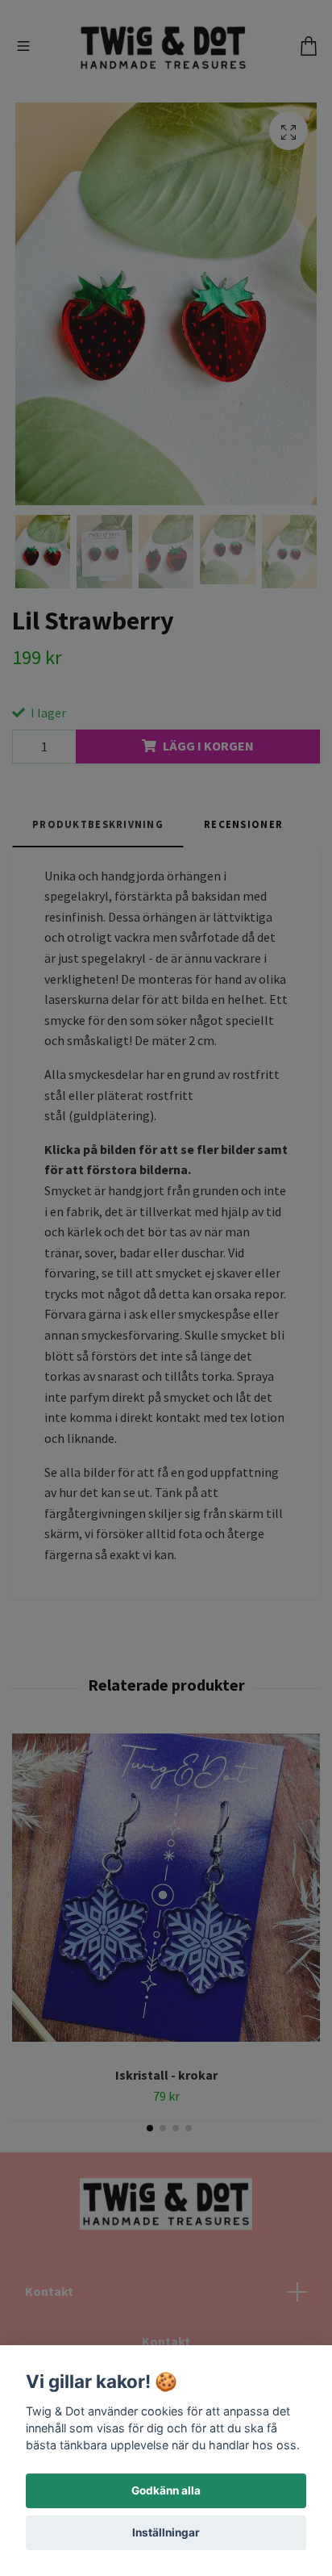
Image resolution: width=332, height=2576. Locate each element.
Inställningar (166, 2532)
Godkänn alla (166, 2490)
